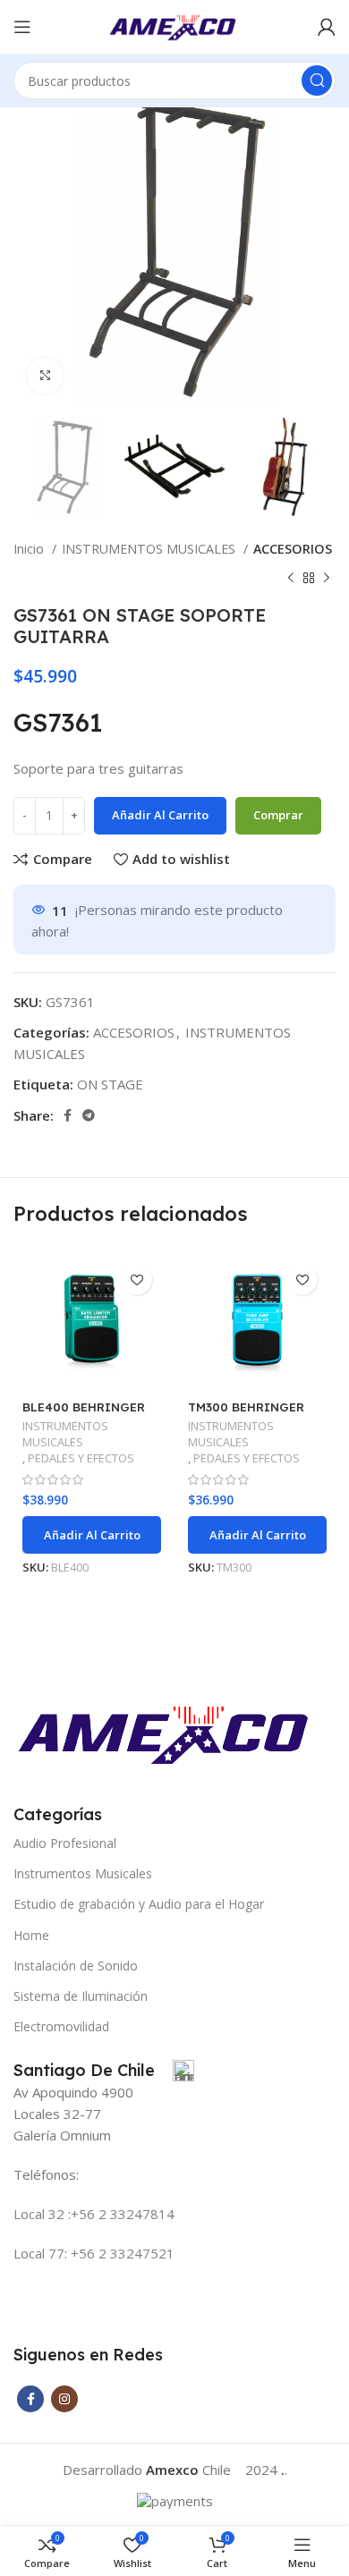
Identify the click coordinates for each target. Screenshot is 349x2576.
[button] (92, 1535)
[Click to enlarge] (45, 376)
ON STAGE (110, 1084)
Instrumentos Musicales (83, 1873)
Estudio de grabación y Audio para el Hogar (139, 1904)
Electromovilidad (61, 2026)
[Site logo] (175, 25)
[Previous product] (291, 578)
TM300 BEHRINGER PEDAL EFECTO (246, 1414)
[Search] (317, 80)
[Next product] (327, 578)
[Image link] (167, 1732)
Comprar (278, 815)
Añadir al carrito (160, 815)
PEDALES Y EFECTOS (81, 1458)
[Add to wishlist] (136, 1280)
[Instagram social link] (64, 2399)
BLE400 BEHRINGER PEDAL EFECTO (84, 1414)
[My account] (327, 27)
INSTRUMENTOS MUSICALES (150, 549)
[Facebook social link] (68, 1115)
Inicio (30, 549)
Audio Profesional (65, 1843)
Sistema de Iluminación (81, 1996)
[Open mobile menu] (22, 27)
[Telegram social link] (89, 1115)
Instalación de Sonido (76, 1966)
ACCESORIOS (293, 549)
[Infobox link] (104, 2071)
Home (31, 1935)
